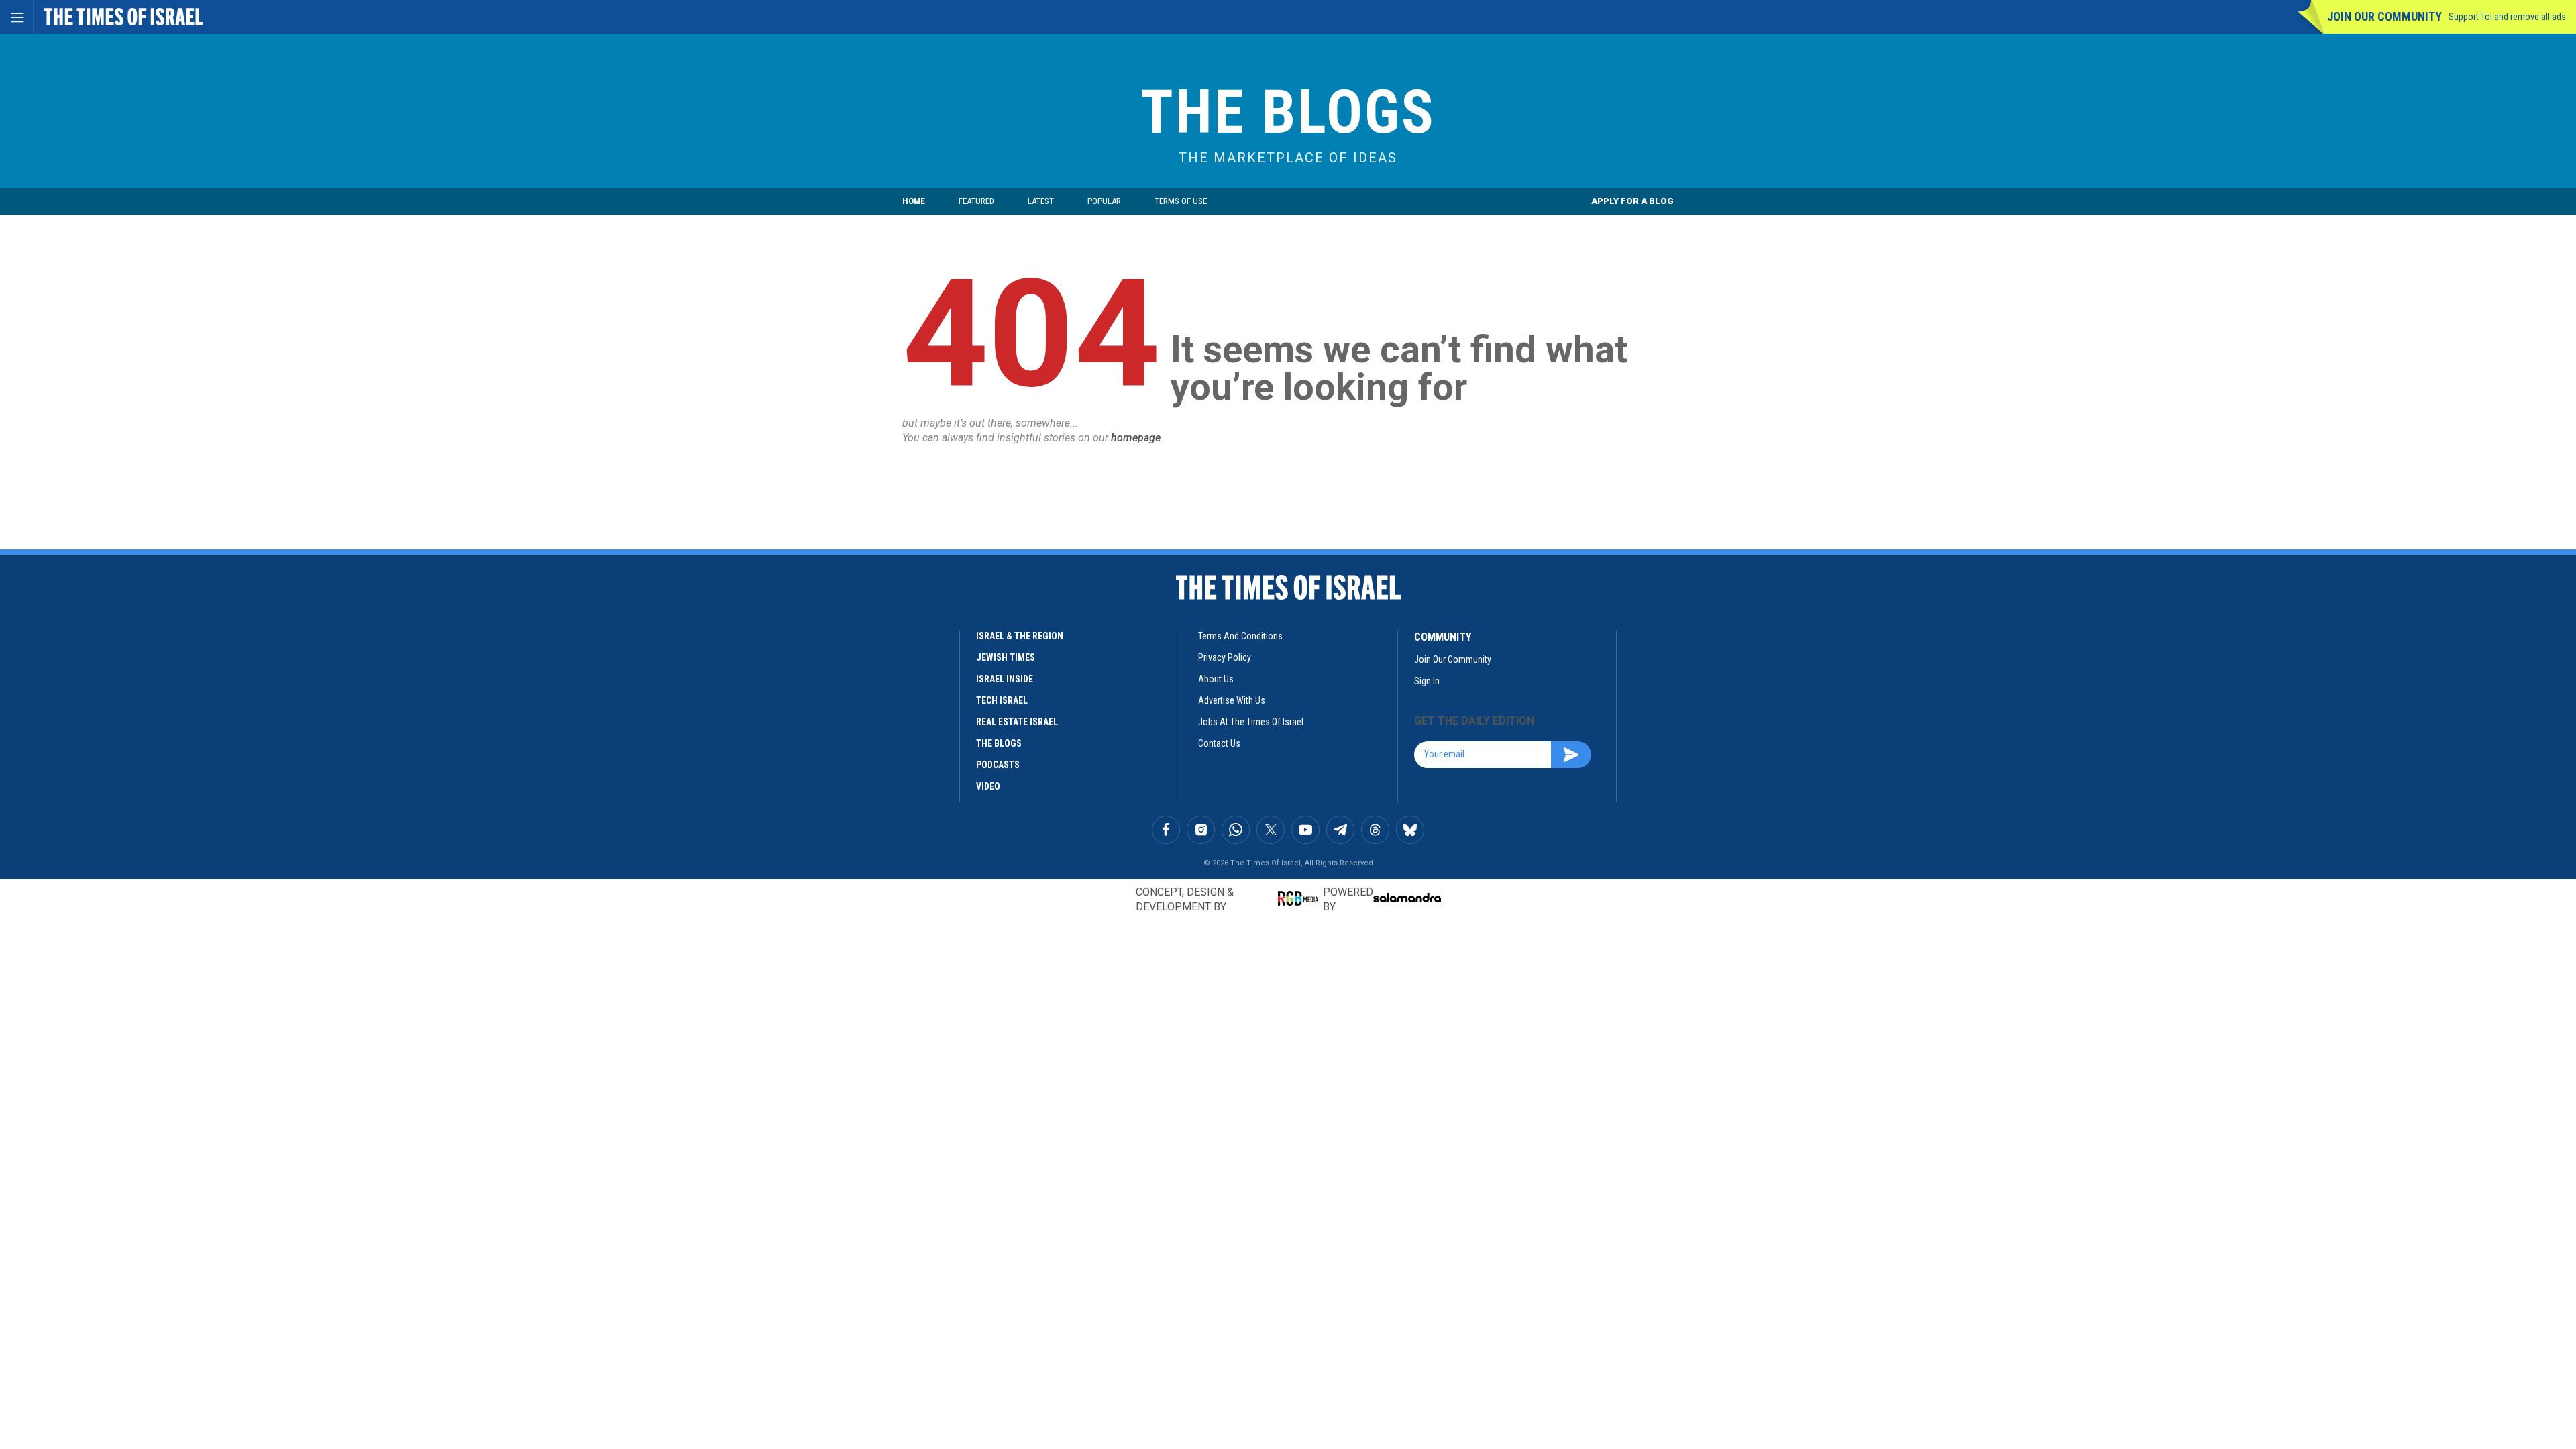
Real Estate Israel (1017, 722)
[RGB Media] (1300, 898)
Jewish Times (1006, 657)
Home (914, 201)
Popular (1104, 201)
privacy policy (1225, 657)
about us (1216, 679)
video (988, 786)
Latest (1041, 201)
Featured (976, 201)
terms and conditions (1240, 636)
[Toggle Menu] (17, 17)
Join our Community (2384, 16)
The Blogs (1288, 112)
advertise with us (1232, 700)
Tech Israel (1002, 700)
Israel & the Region (1020, 636)
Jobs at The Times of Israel (1251, 722)
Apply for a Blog (1632, 201)
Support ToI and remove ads (2507, 17)
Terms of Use (1181, 201)
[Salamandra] (1407, 898)
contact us (1219, 743)
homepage (1136, 438)
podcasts (998, 765)
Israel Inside (1005, 679)
